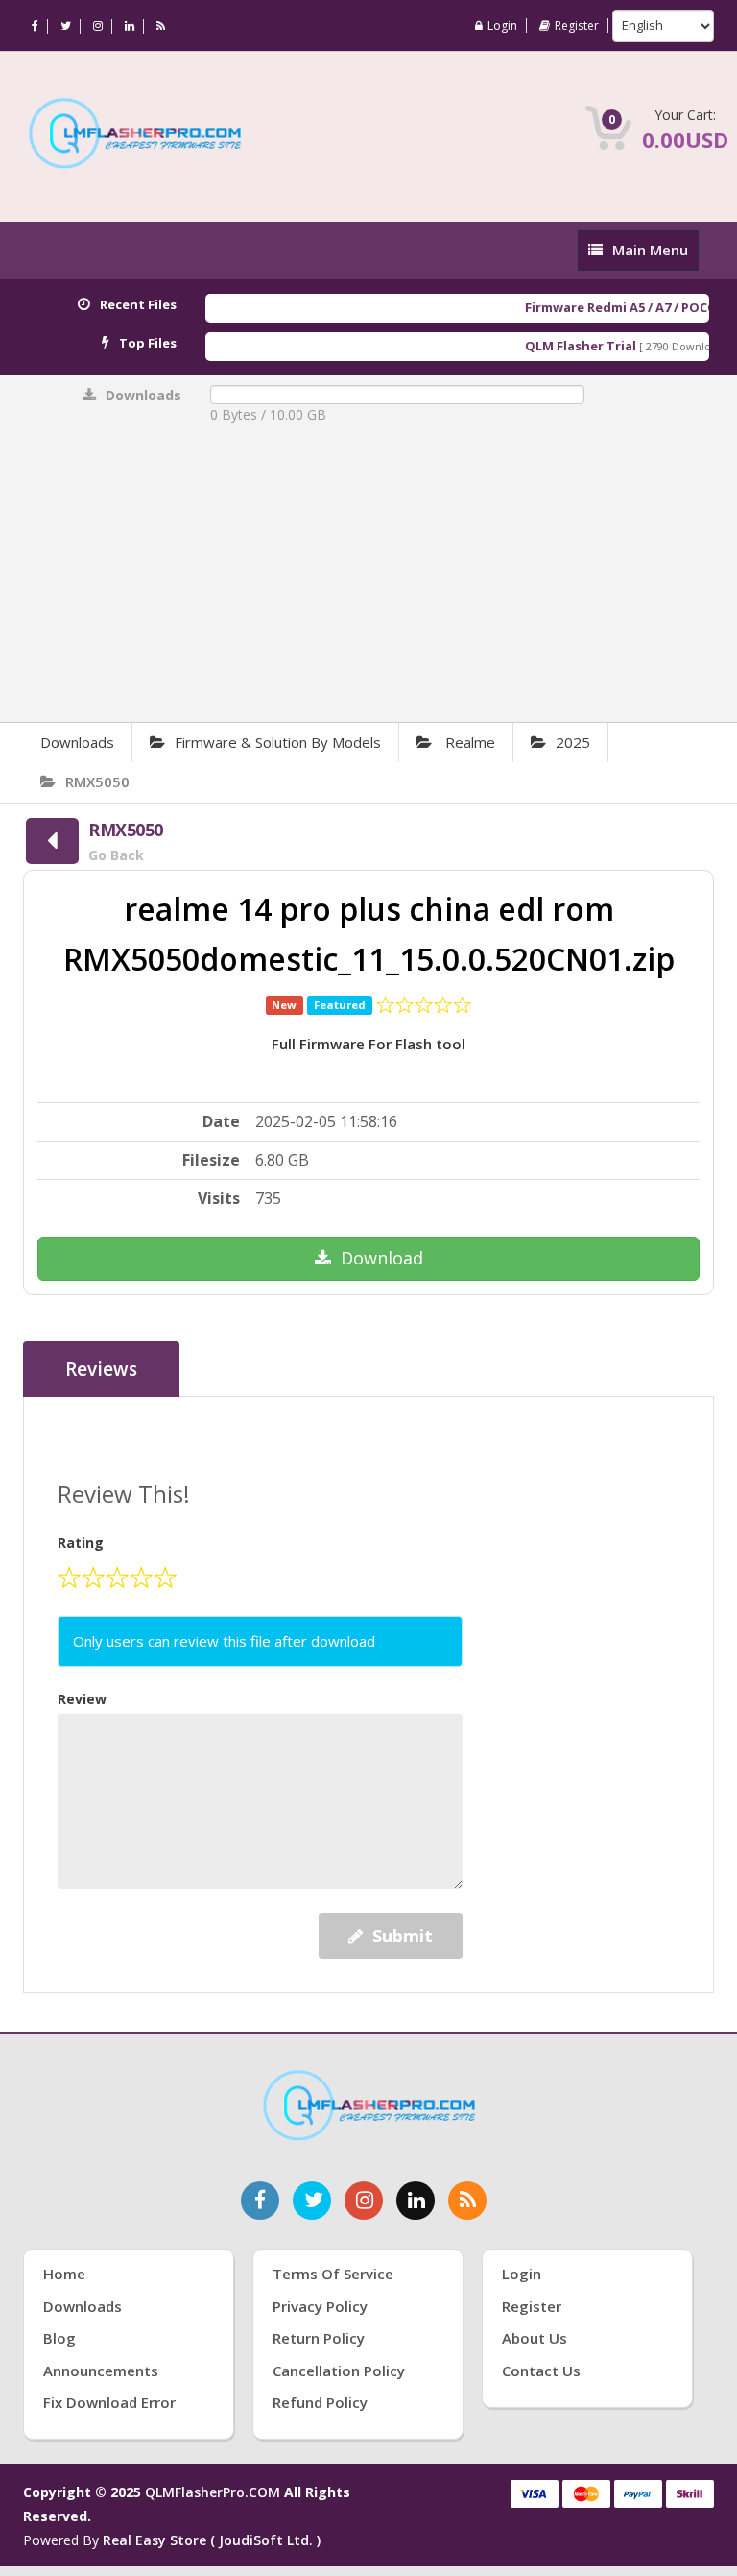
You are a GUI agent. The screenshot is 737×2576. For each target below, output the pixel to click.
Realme (468, 742)
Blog (59, 2338)
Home (64, 2274)
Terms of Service (333, 2274)
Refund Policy (320, 2402)
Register (577, 25)
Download (382, 1258)
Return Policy (319, 2338)
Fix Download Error (109, 2402)
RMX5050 (97, 782)
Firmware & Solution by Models (278, 742)
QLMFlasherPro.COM (213, 2492)
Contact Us (541, 2371)
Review (82, 1699)
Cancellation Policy (339, 2371)
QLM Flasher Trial (561, 346)
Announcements (101, 2371)
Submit (403, 1936)
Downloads (77, 742)
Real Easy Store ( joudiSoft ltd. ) (212, 2540)
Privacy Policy (320, 2306)
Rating (81, 1542)
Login (502, 25)
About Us (535, 2338)
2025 (573, 742)
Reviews (101, 1369)
